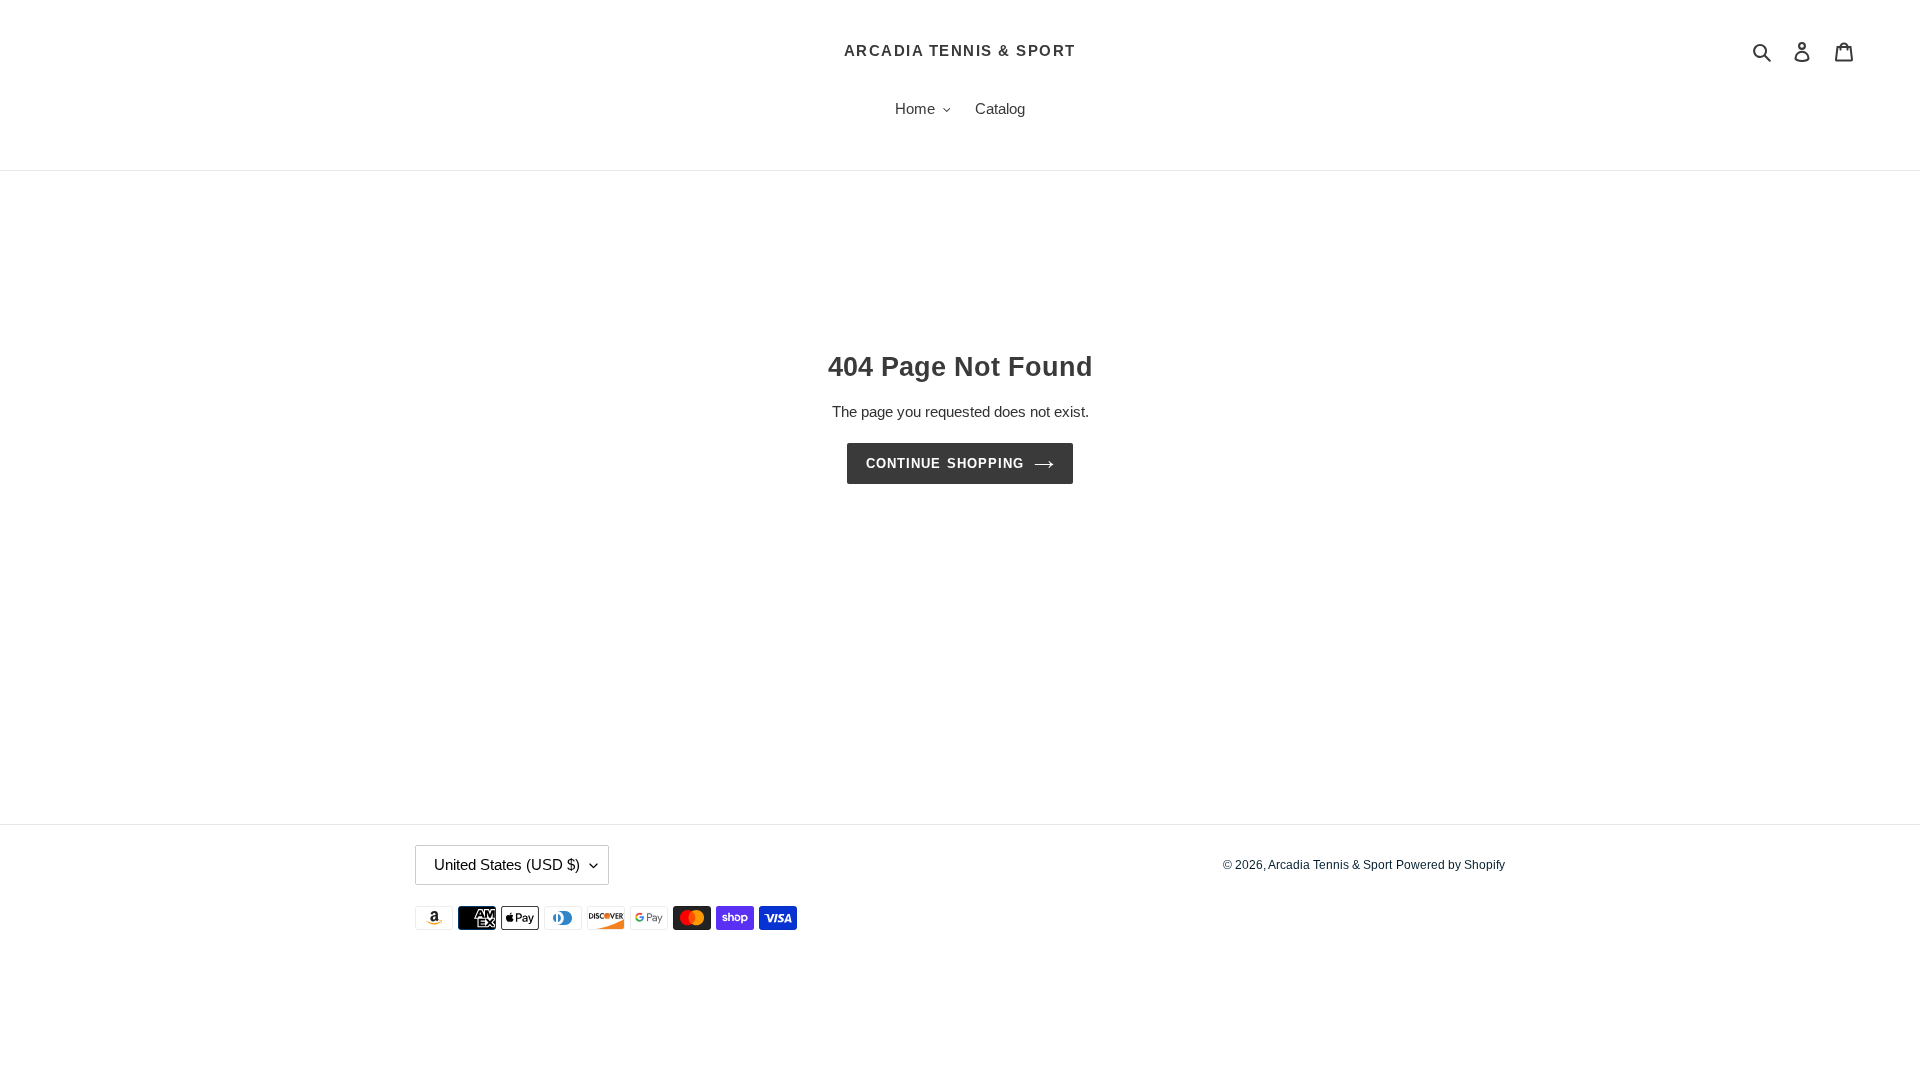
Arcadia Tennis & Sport (960, 50)
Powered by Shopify (1450, 865)
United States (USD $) (507, 864)
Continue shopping (945, 463)
